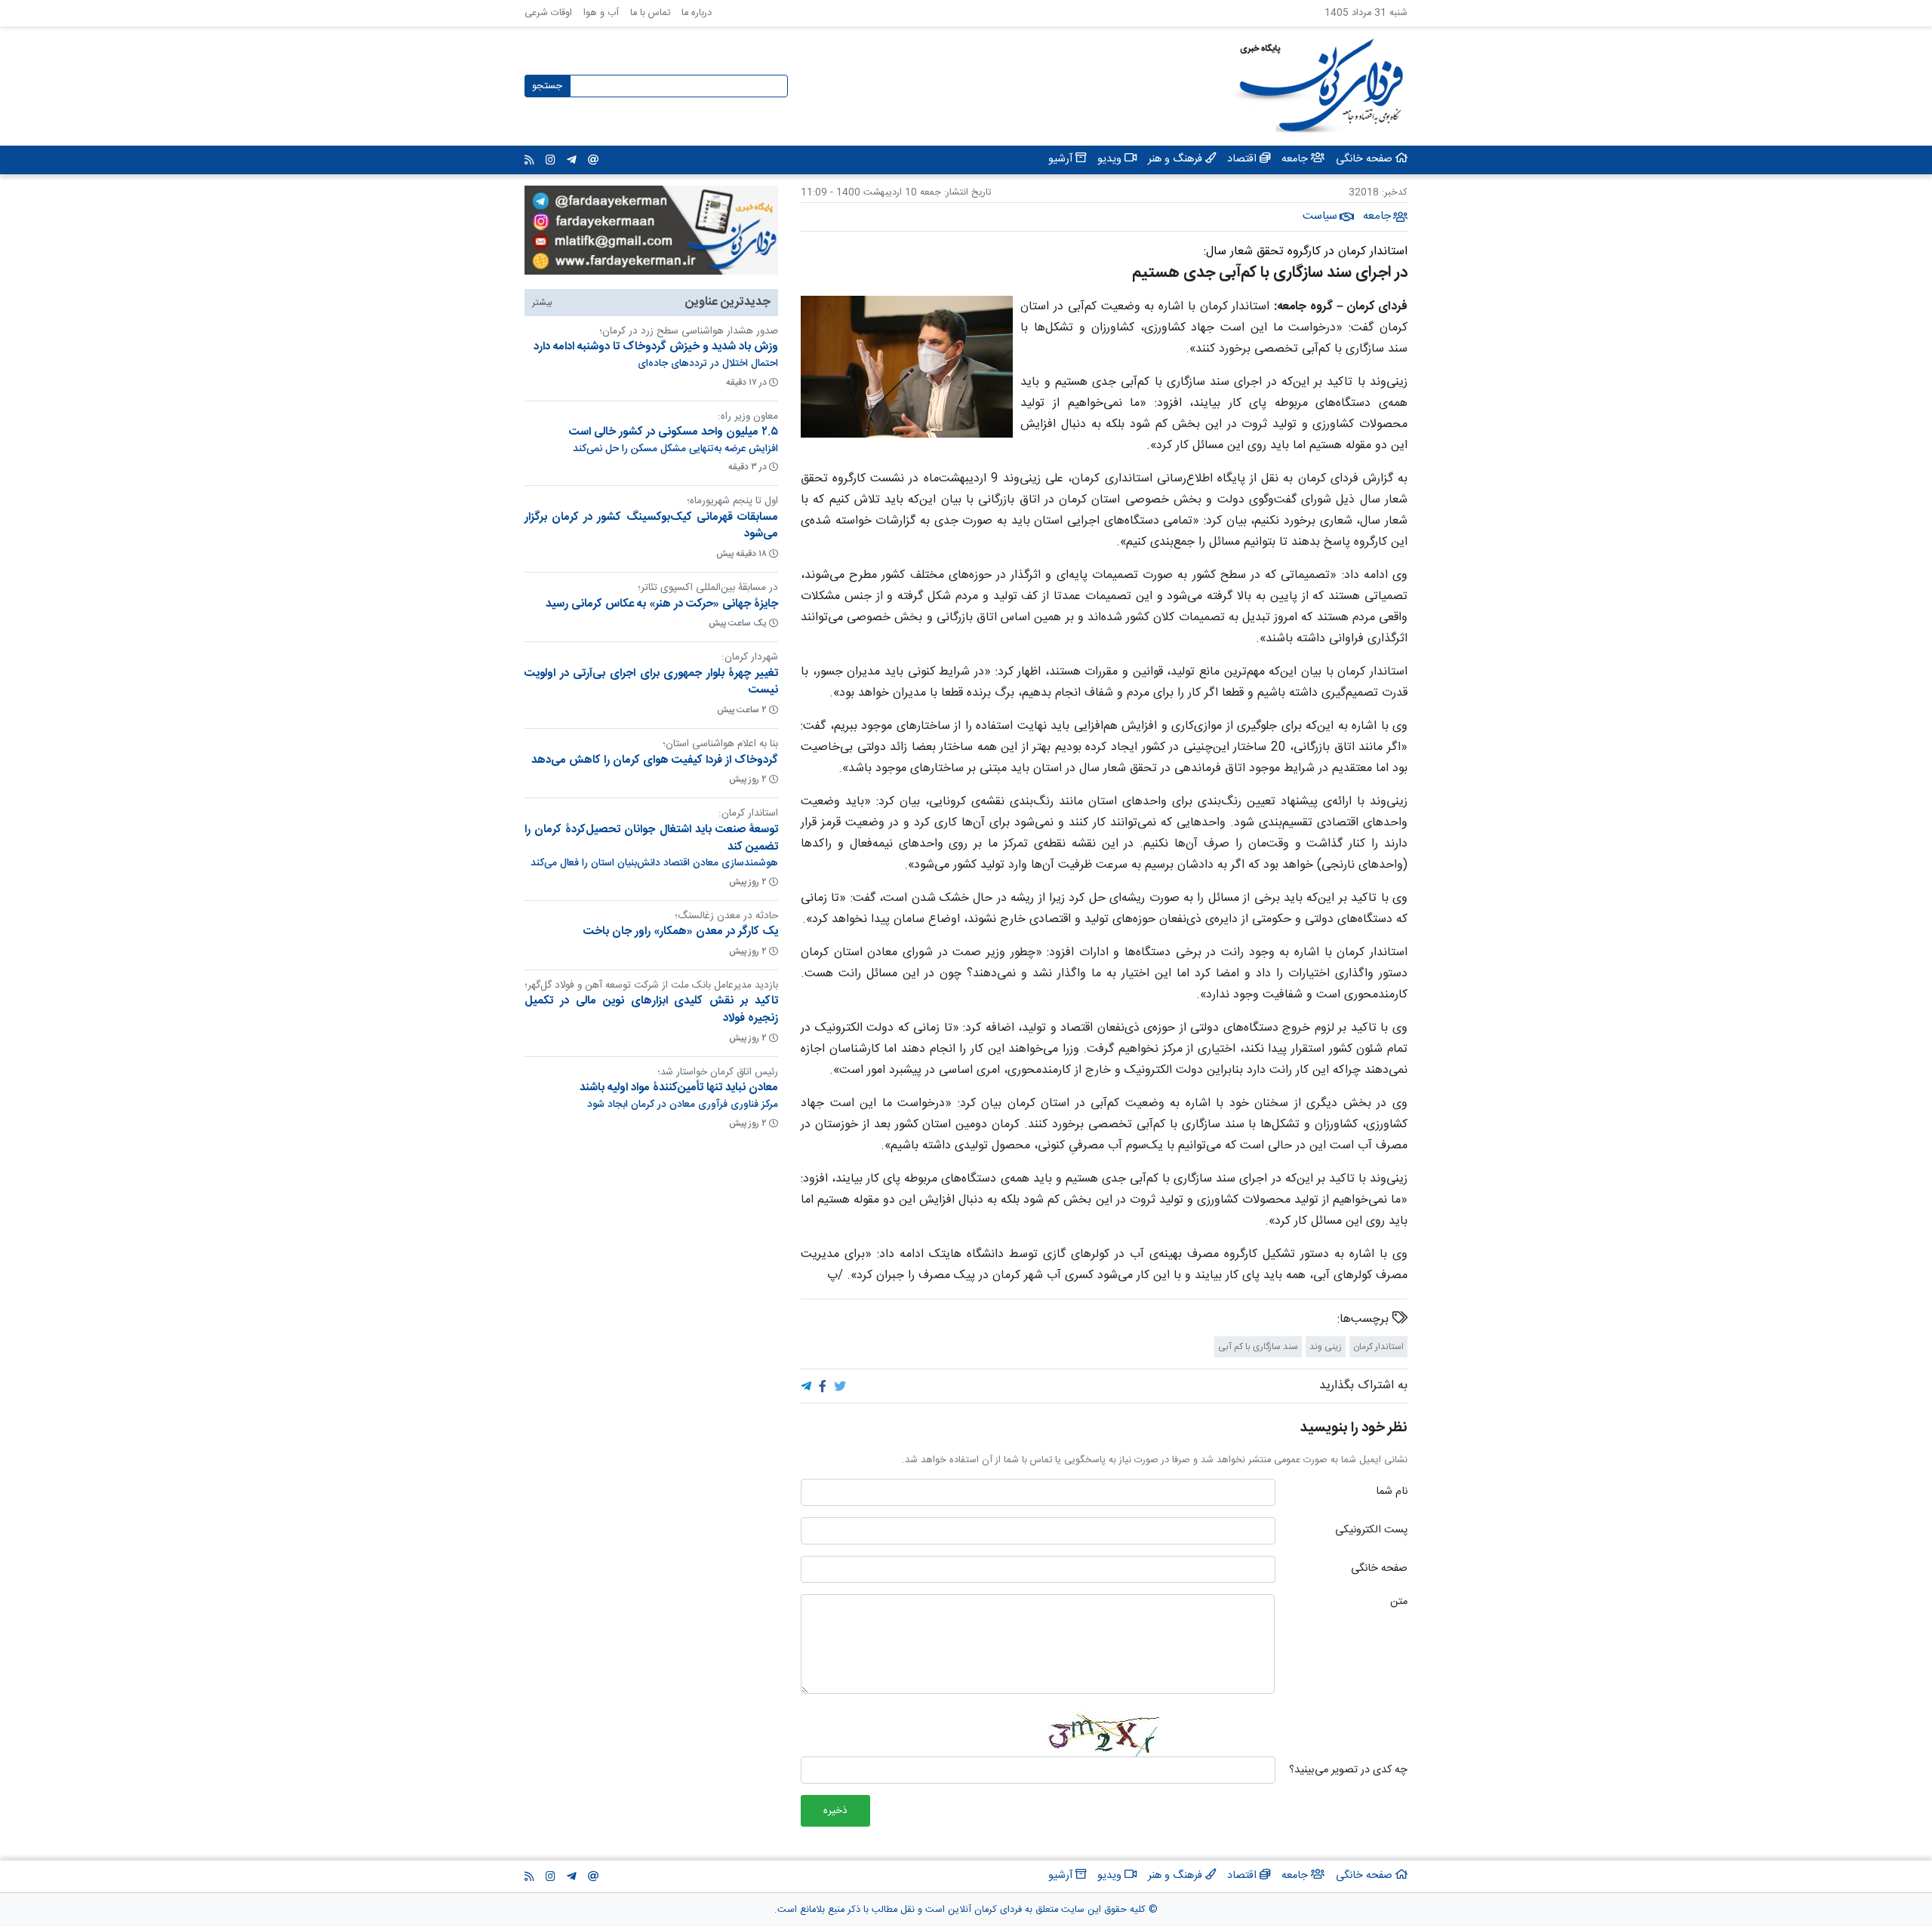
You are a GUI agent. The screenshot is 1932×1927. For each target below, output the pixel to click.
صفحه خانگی (1379, 1569)
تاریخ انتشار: (966, 193)
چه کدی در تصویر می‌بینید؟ (1348, 1771)
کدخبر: (1395, 193)
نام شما (1392, 1492)
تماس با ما (650, 13)
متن (1399, 1603)
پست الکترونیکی (1371, 1531)
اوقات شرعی (548, 13)
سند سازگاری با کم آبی (1258, 1347)
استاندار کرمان (1378, 1347)
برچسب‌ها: (1365, 1320)
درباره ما (697, 13)
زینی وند (1326, 1347)
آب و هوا (601, 13)
